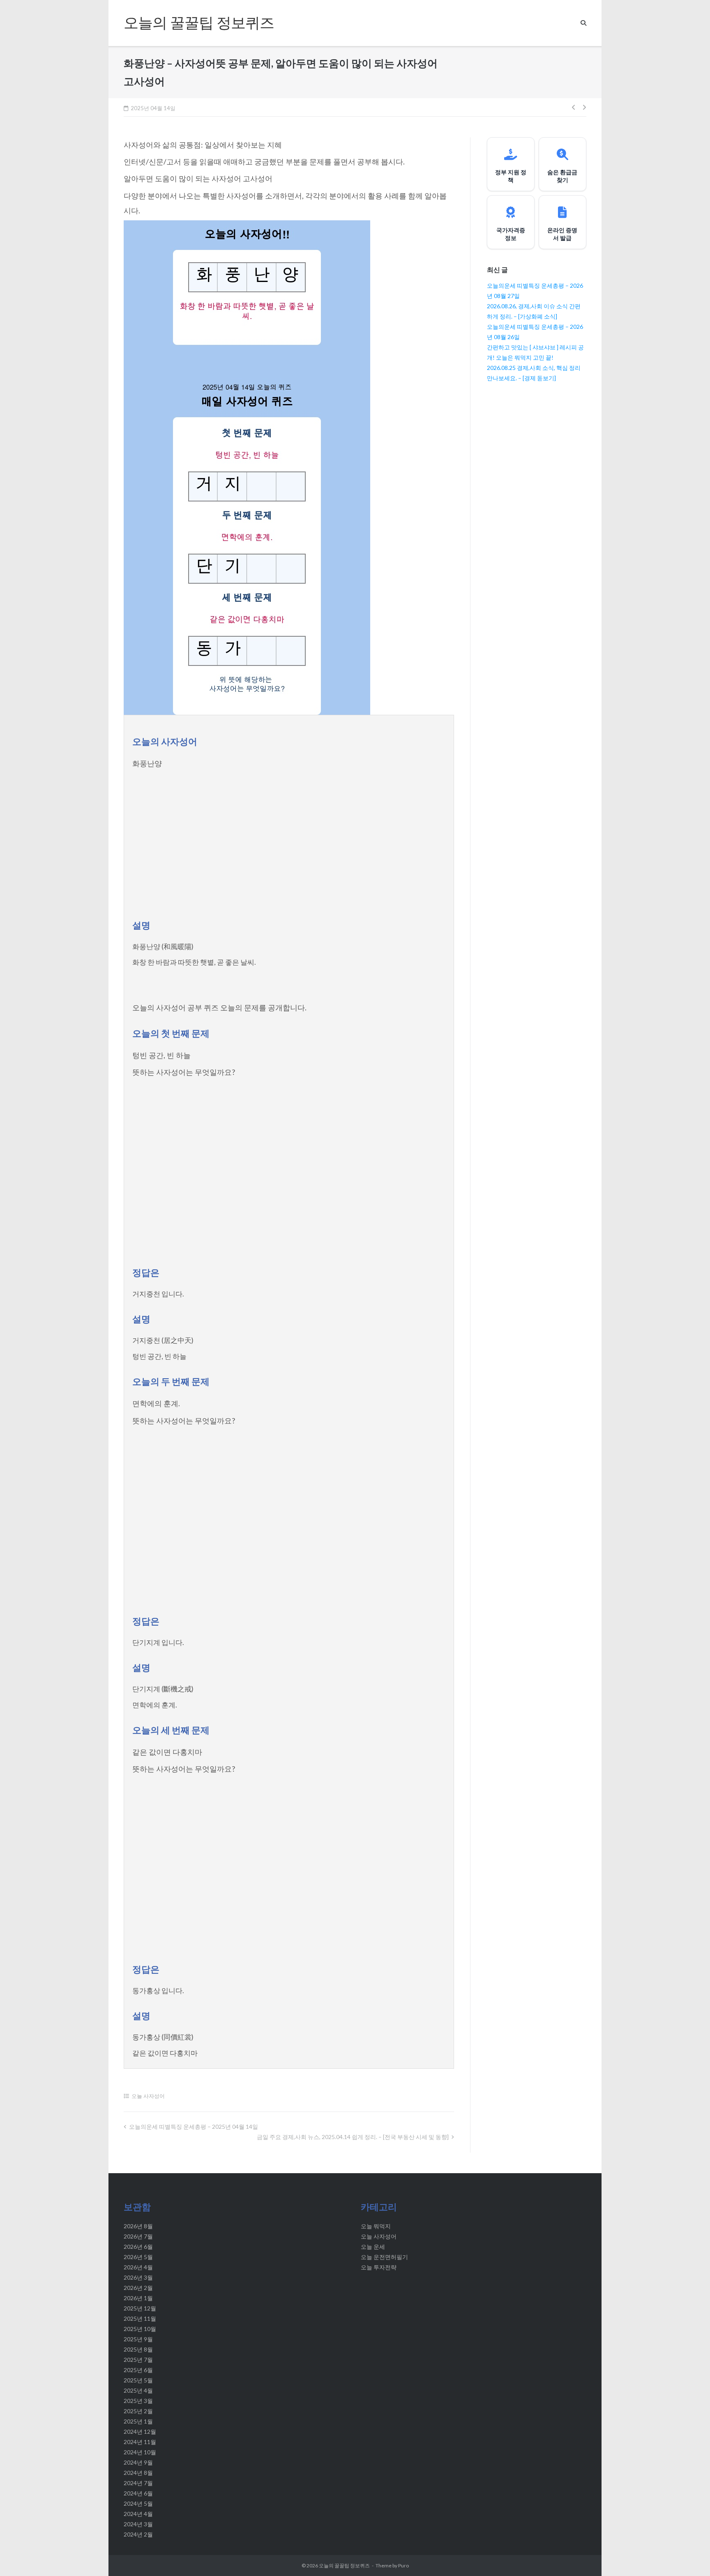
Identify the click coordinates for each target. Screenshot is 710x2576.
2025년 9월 (138, 2339)
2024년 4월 (138, 2514)
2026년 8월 (138, 2226)
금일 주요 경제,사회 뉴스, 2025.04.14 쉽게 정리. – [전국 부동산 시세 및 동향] (353, 2137)
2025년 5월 (138, 2380)
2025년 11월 (140, 2318)
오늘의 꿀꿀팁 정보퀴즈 (344, 2566)
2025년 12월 (140, 2308)
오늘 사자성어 (148, 2096)
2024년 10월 (140, 2452)
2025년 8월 (138, 2349)
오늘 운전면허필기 (384, 2257)
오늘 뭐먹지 (376, 2226)
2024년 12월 (140, 2432)
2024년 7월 (138, 2483)
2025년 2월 (138, 2411)
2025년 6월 (138, 2370)
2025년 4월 (138, 2390)
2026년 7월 (138, 2236)
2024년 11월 (140, 2442)
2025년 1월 (138, 2421)
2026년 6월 (138, 2247)
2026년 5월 (138, 2257)
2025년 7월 (138, 2360)
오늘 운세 (373, 2247)
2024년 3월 (138, 2524)
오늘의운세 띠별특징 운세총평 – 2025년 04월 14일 (194, 2127)
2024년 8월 (138, 2473)
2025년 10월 (140, 2329)
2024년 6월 (138, 2493)
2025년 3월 (138, 2401)
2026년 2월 (138, 2288)
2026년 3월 (138, 2277)
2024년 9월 (138, 2462)
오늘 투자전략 (379, 2267)
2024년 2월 (138, 2534)
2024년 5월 (138, 2503)
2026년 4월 (138, 2267)
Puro (403, 2566)
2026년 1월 (138, 2298)
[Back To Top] (689, 2556)
